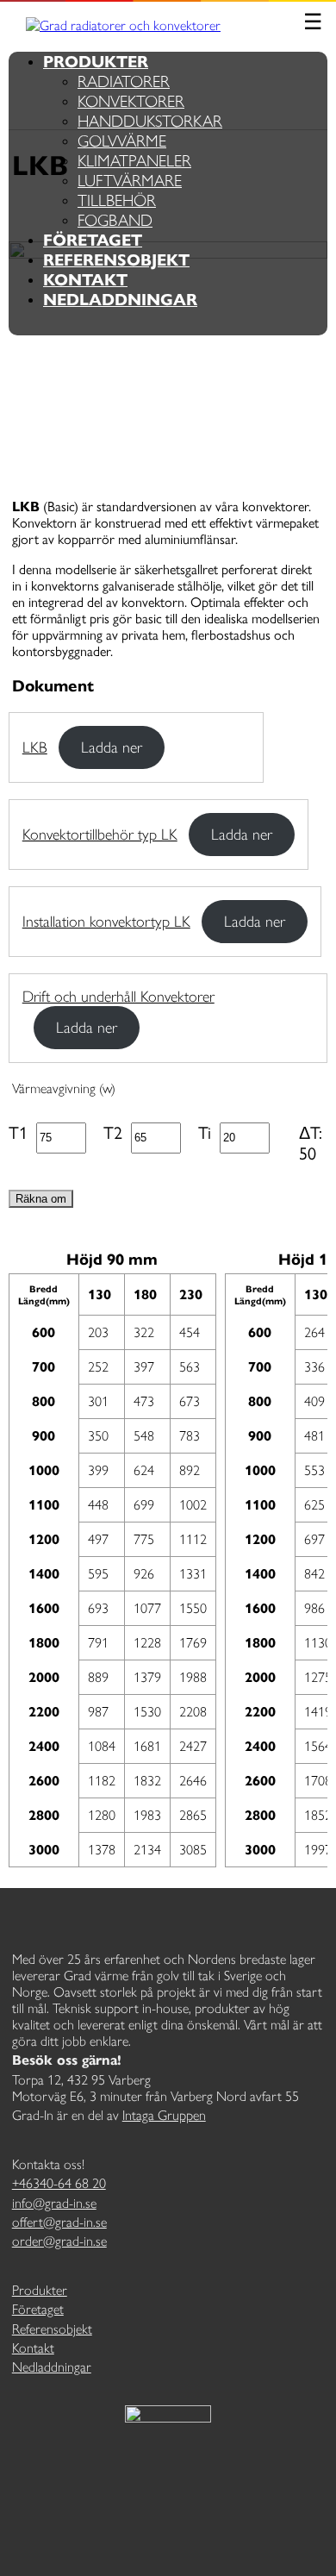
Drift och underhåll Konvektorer (118, 997)
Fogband (115, 220)
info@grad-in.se (54, 2203)
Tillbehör (117, 200)
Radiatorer (124, 81)
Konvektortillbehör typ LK (100, 835)
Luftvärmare (130, 181)
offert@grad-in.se (59, 2222)
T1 (18, 1133)
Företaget (93, 240)
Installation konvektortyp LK (106, 922)
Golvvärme (122, 141)
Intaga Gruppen (164, 2115)
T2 (113, 1133)
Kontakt (85, 280)
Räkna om (41, 1199)
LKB (35, 747)
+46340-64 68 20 (59, 2183)
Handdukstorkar (150, 121)
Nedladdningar (120, 300)
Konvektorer (131, 101)
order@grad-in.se (59, 2241)
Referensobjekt (116, 260)
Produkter (96, 62)
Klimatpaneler (134, 161)
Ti (205, 1133)
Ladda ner (112, 747)
